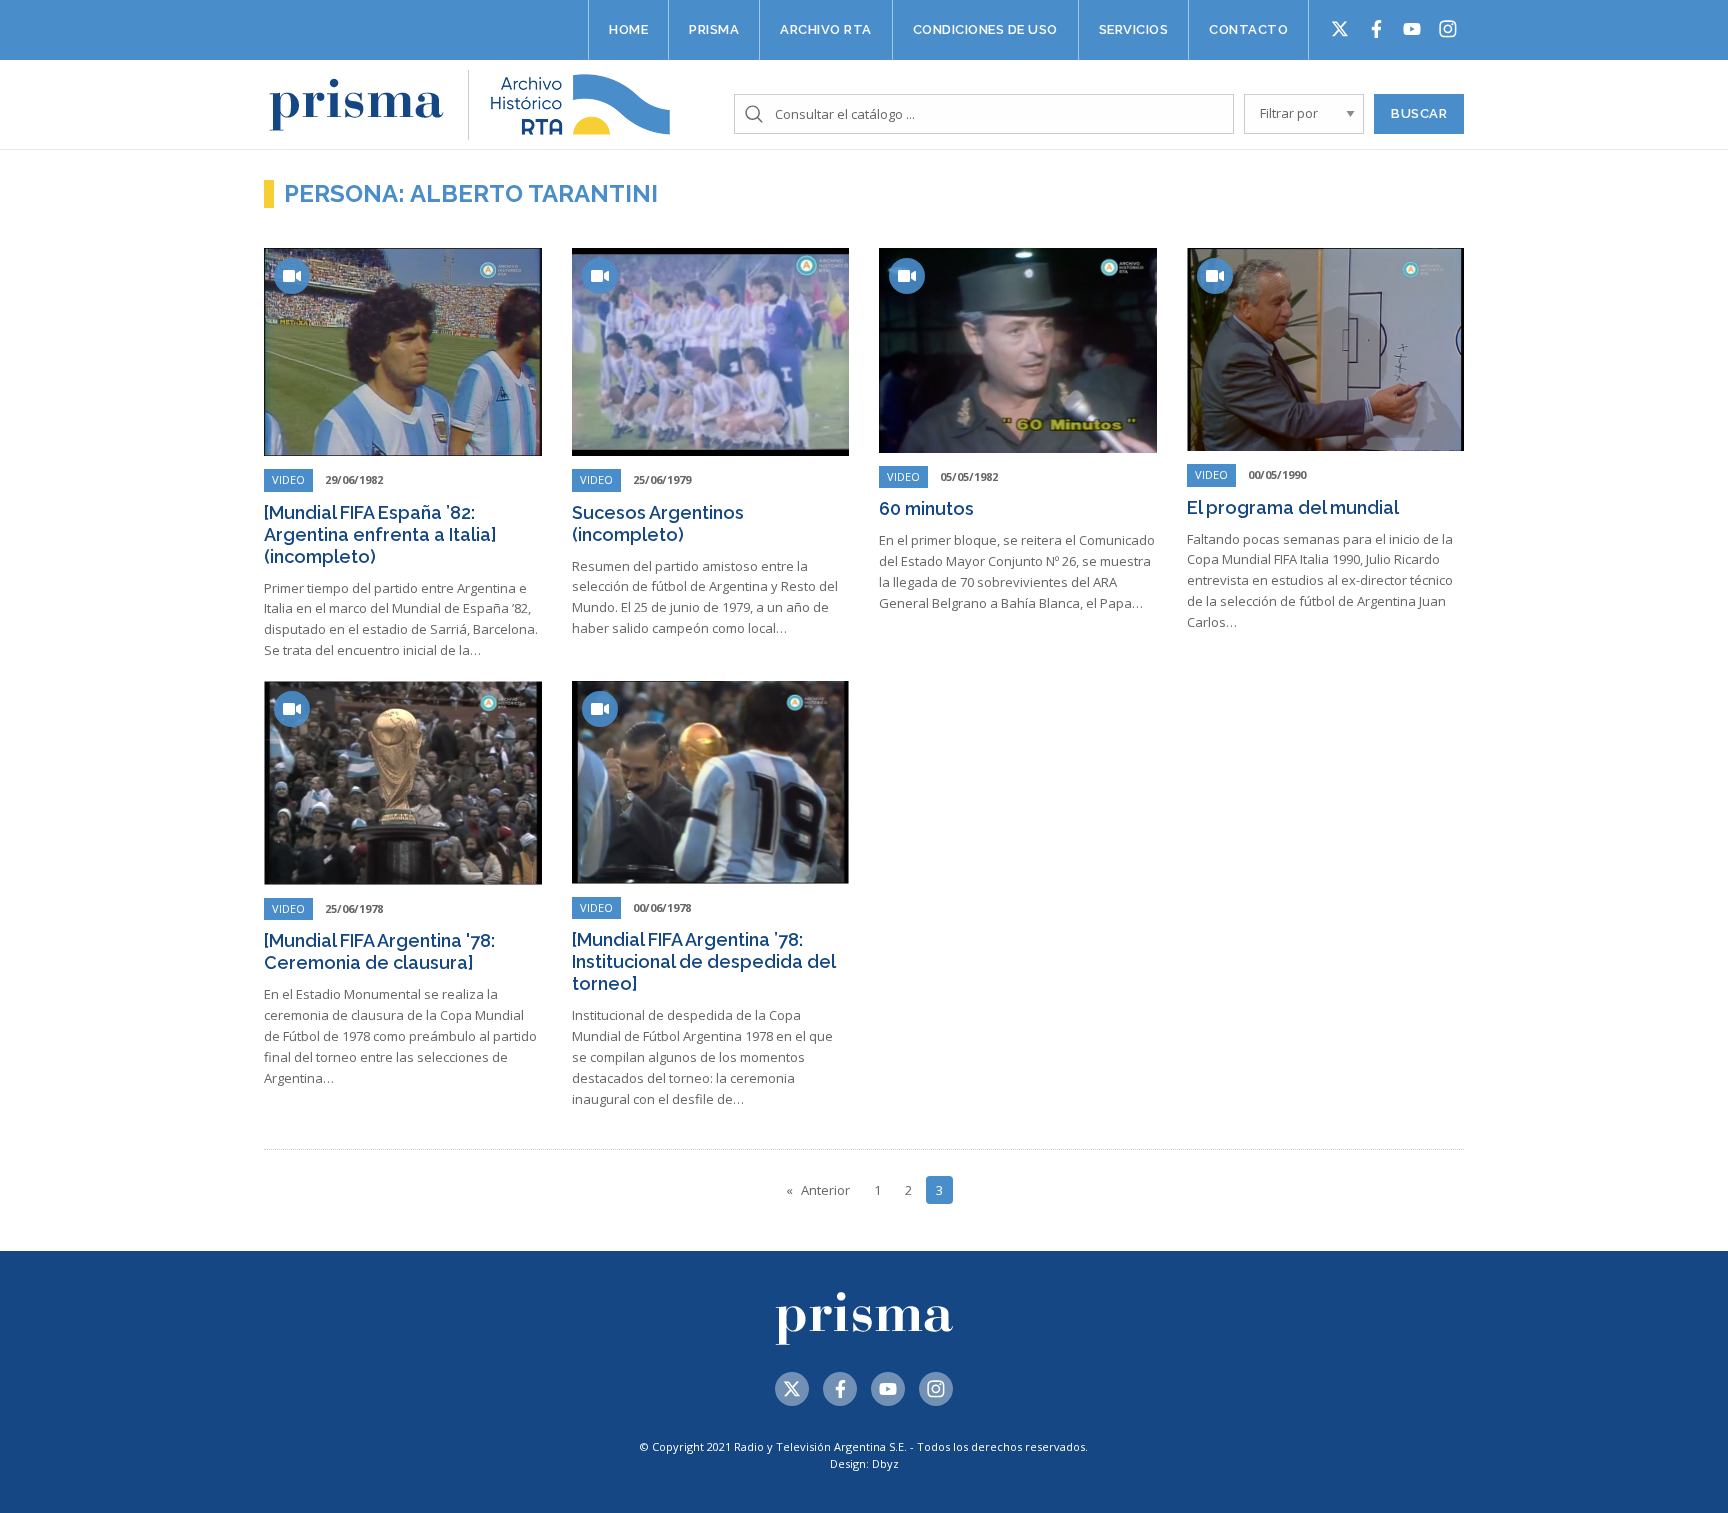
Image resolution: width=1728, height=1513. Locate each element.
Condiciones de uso (985, 29)
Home (628, 29)
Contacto (1248, 29)
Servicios (1134, 29)
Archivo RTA (826, 29)
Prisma (714, 29)
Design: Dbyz (864, 1463)
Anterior (825, 1190)
